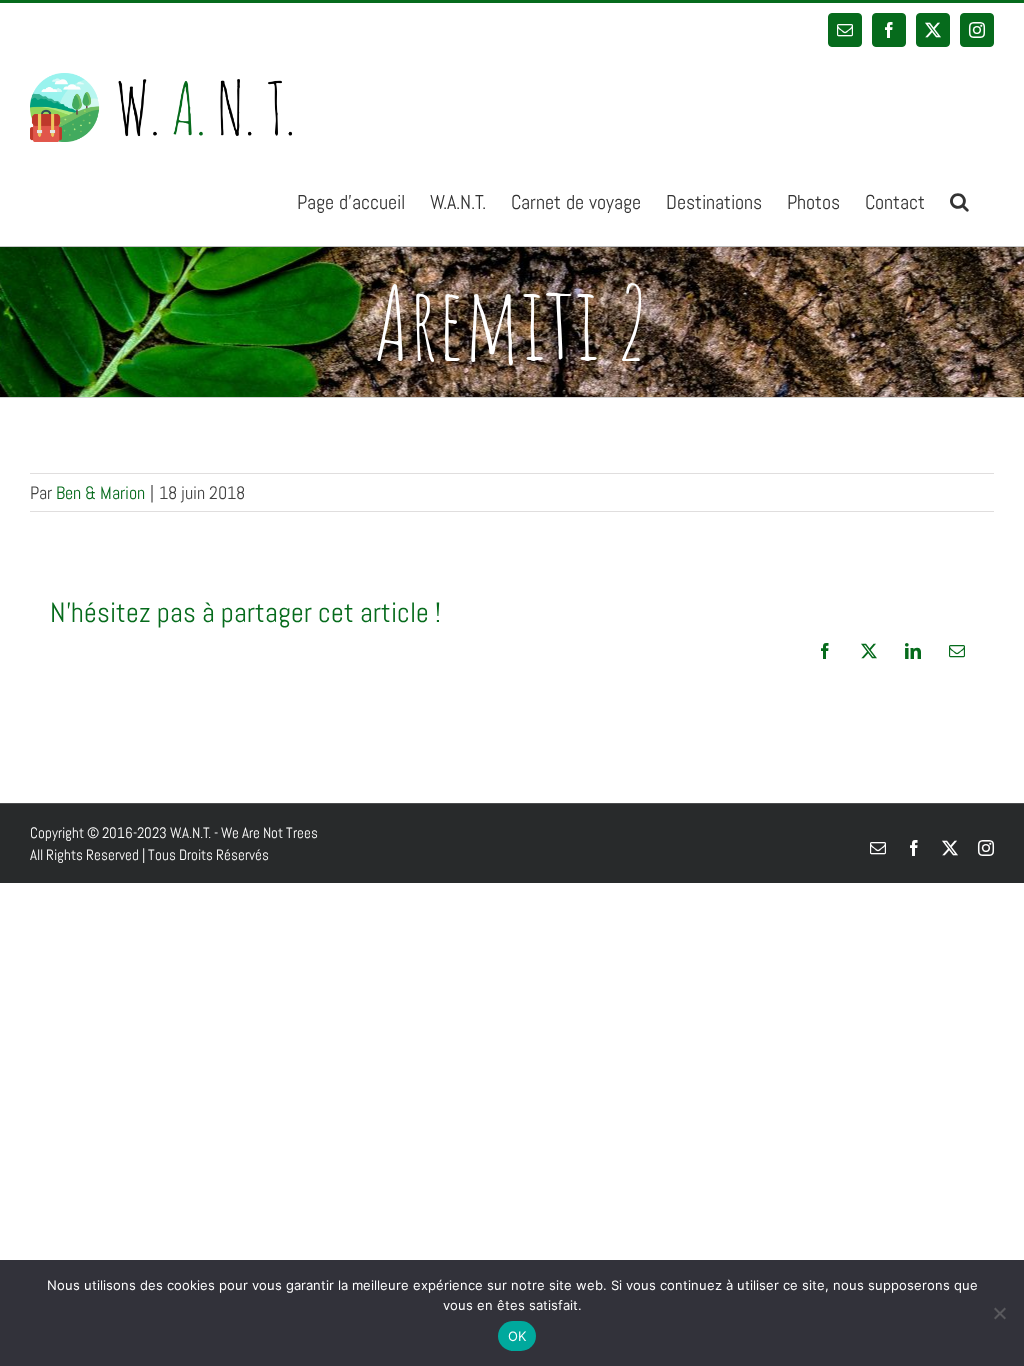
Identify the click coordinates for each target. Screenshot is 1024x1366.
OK (517, 1336)
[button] (959, 201)
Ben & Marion (100, 492)
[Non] (999, 1313)
